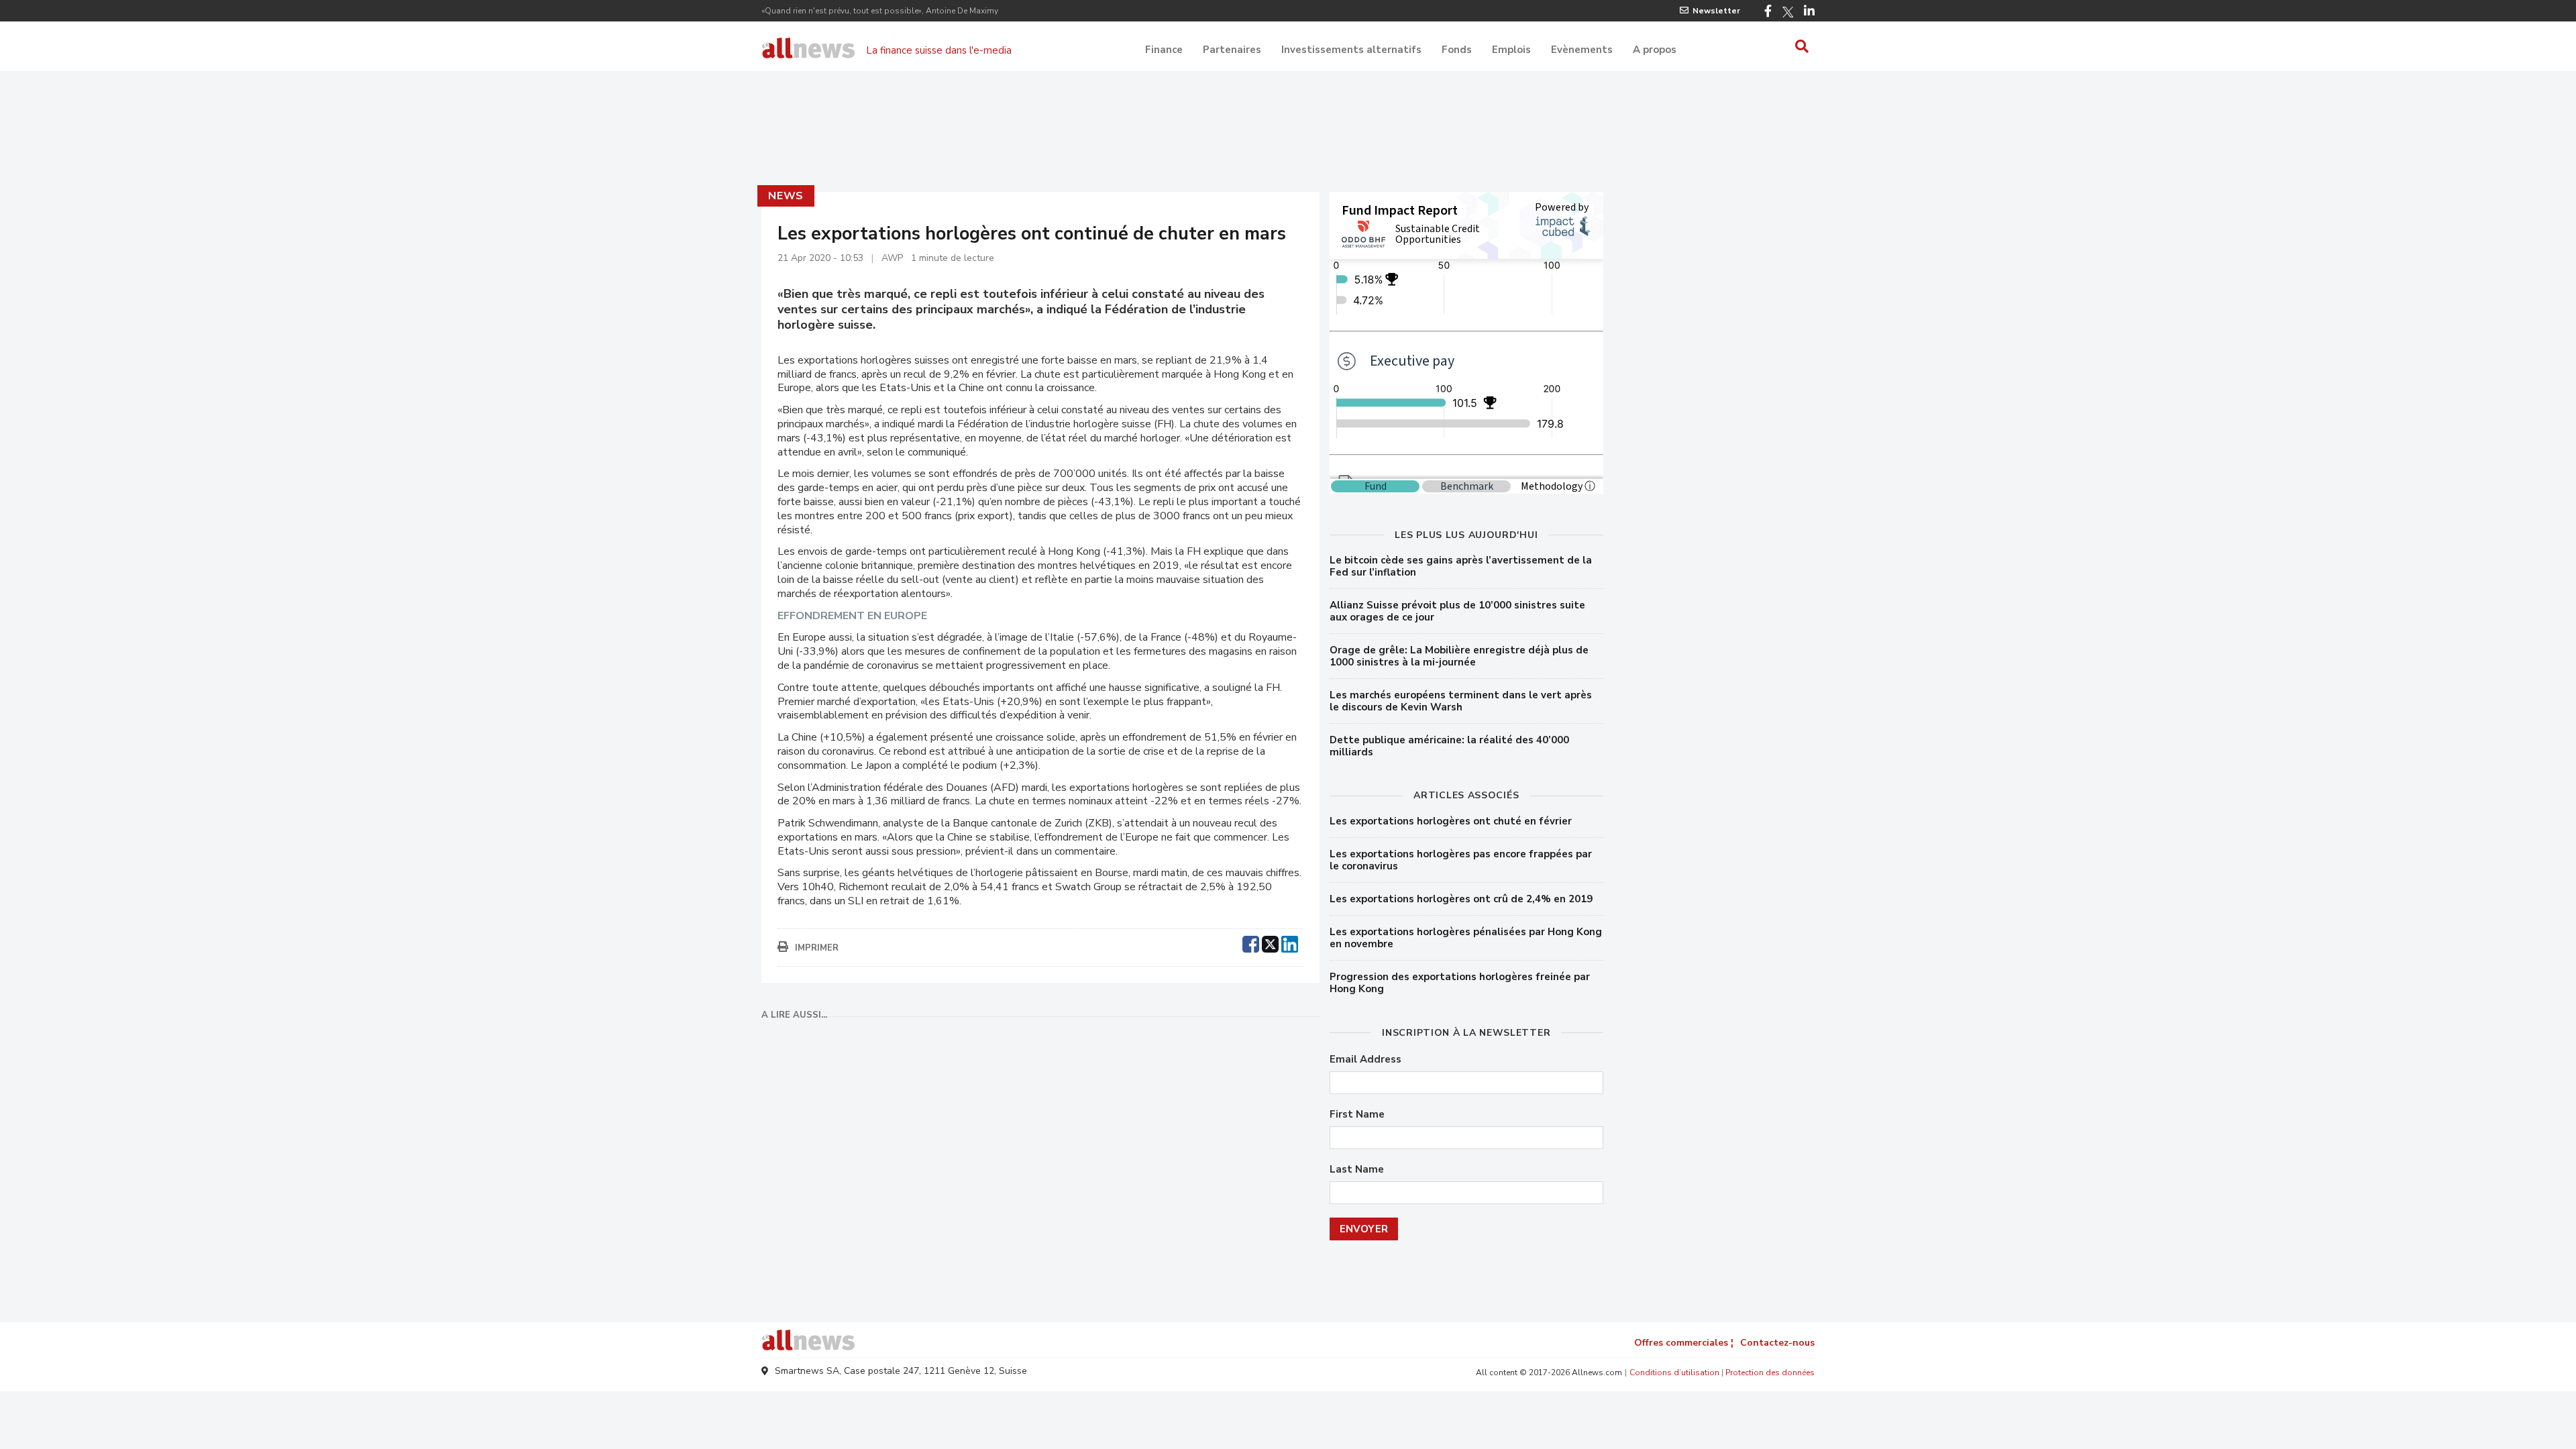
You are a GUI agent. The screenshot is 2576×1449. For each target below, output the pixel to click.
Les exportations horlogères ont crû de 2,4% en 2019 (1461, 899)
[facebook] (1251, 943)
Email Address (1365, 1060)
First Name (1357, 1115)
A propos (1655, 50)
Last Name (1357, 1170)
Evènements (1582, 50)
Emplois (1511, 50)
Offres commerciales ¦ (1684, 1343)
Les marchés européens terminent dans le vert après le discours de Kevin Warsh (1461, 701)
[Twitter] (1788, 12)
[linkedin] (1290, 943)
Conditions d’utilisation (1674, 1373)
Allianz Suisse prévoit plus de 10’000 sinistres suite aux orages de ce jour (1457, 611)
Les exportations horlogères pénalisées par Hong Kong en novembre (1466, 938)
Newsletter (1716, 11)
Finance (1164, 50)
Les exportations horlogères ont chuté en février (1451, 821)
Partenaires (1232, 50)
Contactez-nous (1777, 1343)
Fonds (1457, 50)
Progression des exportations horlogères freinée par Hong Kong (1460, 983)
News (786, 196)
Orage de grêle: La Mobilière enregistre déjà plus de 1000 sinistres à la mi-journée (1459, 656)
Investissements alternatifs (1351, 50)
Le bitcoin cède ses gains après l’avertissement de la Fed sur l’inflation (1461, 566)
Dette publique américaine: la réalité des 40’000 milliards (1449, 746)
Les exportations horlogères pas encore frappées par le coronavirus (1461, 860)
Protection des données (1770, 1373)
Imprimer (817, 948)
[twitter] (1270, 943)
